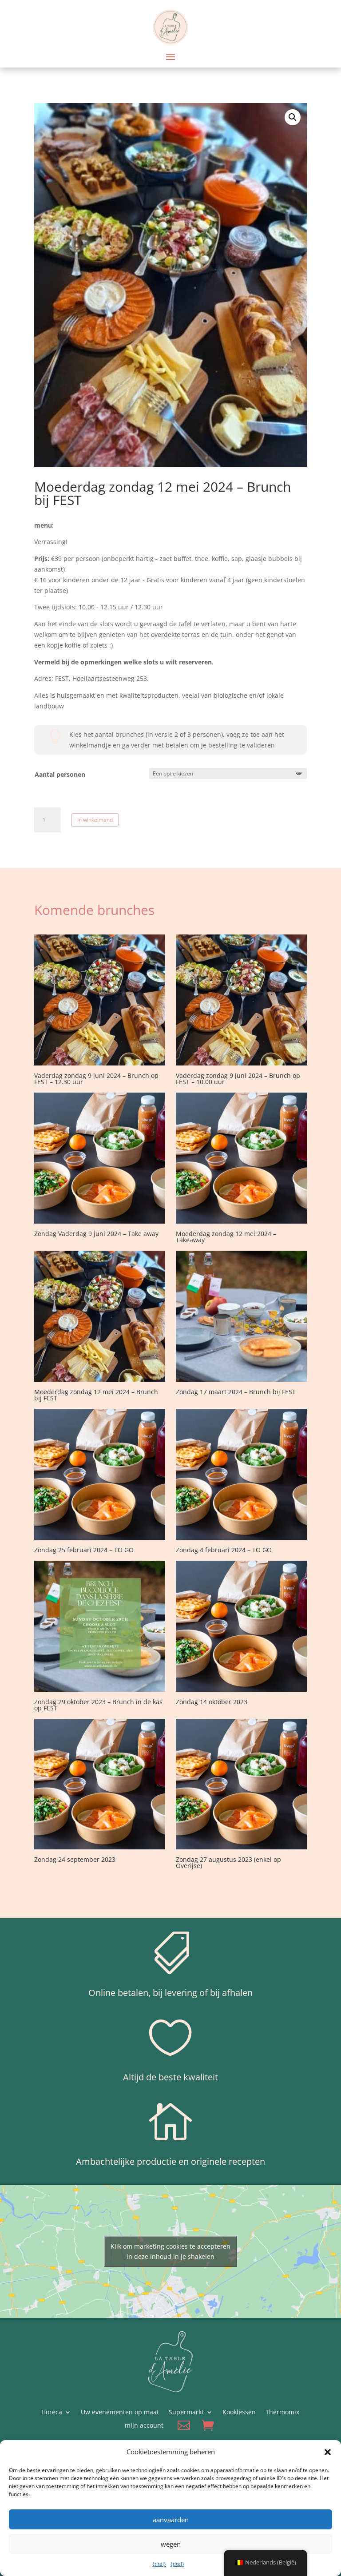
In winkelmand (95, 820)
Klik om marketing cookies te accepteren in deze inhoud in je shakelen (170, 2251)
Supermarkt (186, 2413)
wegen (171, 2544)
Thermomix (282, 2413)
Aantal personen (60, 774)
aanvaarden (171, 2520)
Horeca (52, 2413)
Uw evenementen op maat (120, 2413)
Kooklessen (239, 2413)
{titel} (159, 2564)
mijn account (144, 2426)
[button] (328, 2452)
